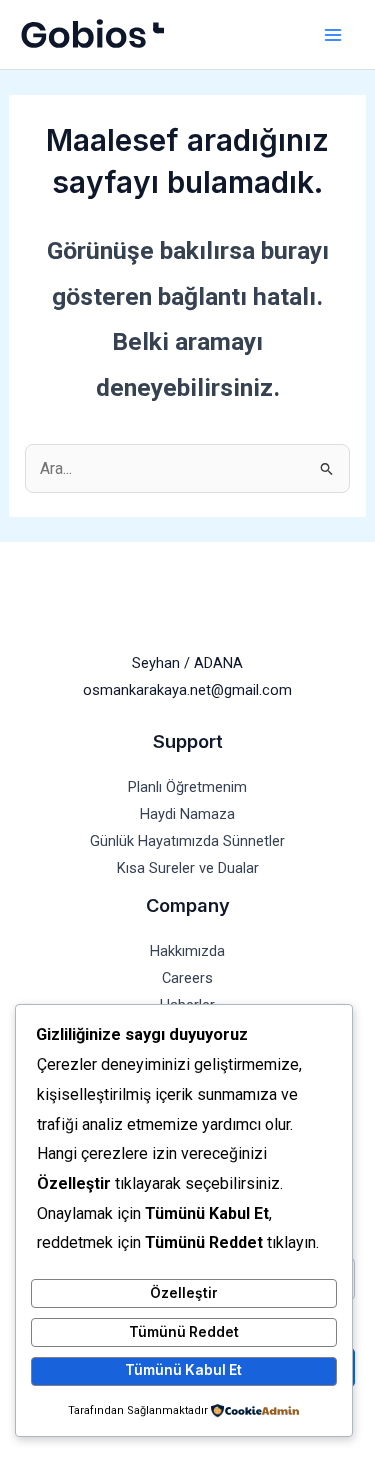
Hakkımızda (187, 951)
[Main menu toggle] (332, 34)
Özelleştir (184, 1293)
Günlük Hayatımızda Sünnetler (187, 841)
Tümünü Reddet (184, 1332)
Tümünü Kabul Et (183, 1370)
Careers (187, 978)
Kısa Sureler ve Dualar (188, 868)
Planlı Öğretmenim (187, 787)
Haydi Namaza (187, 814)
